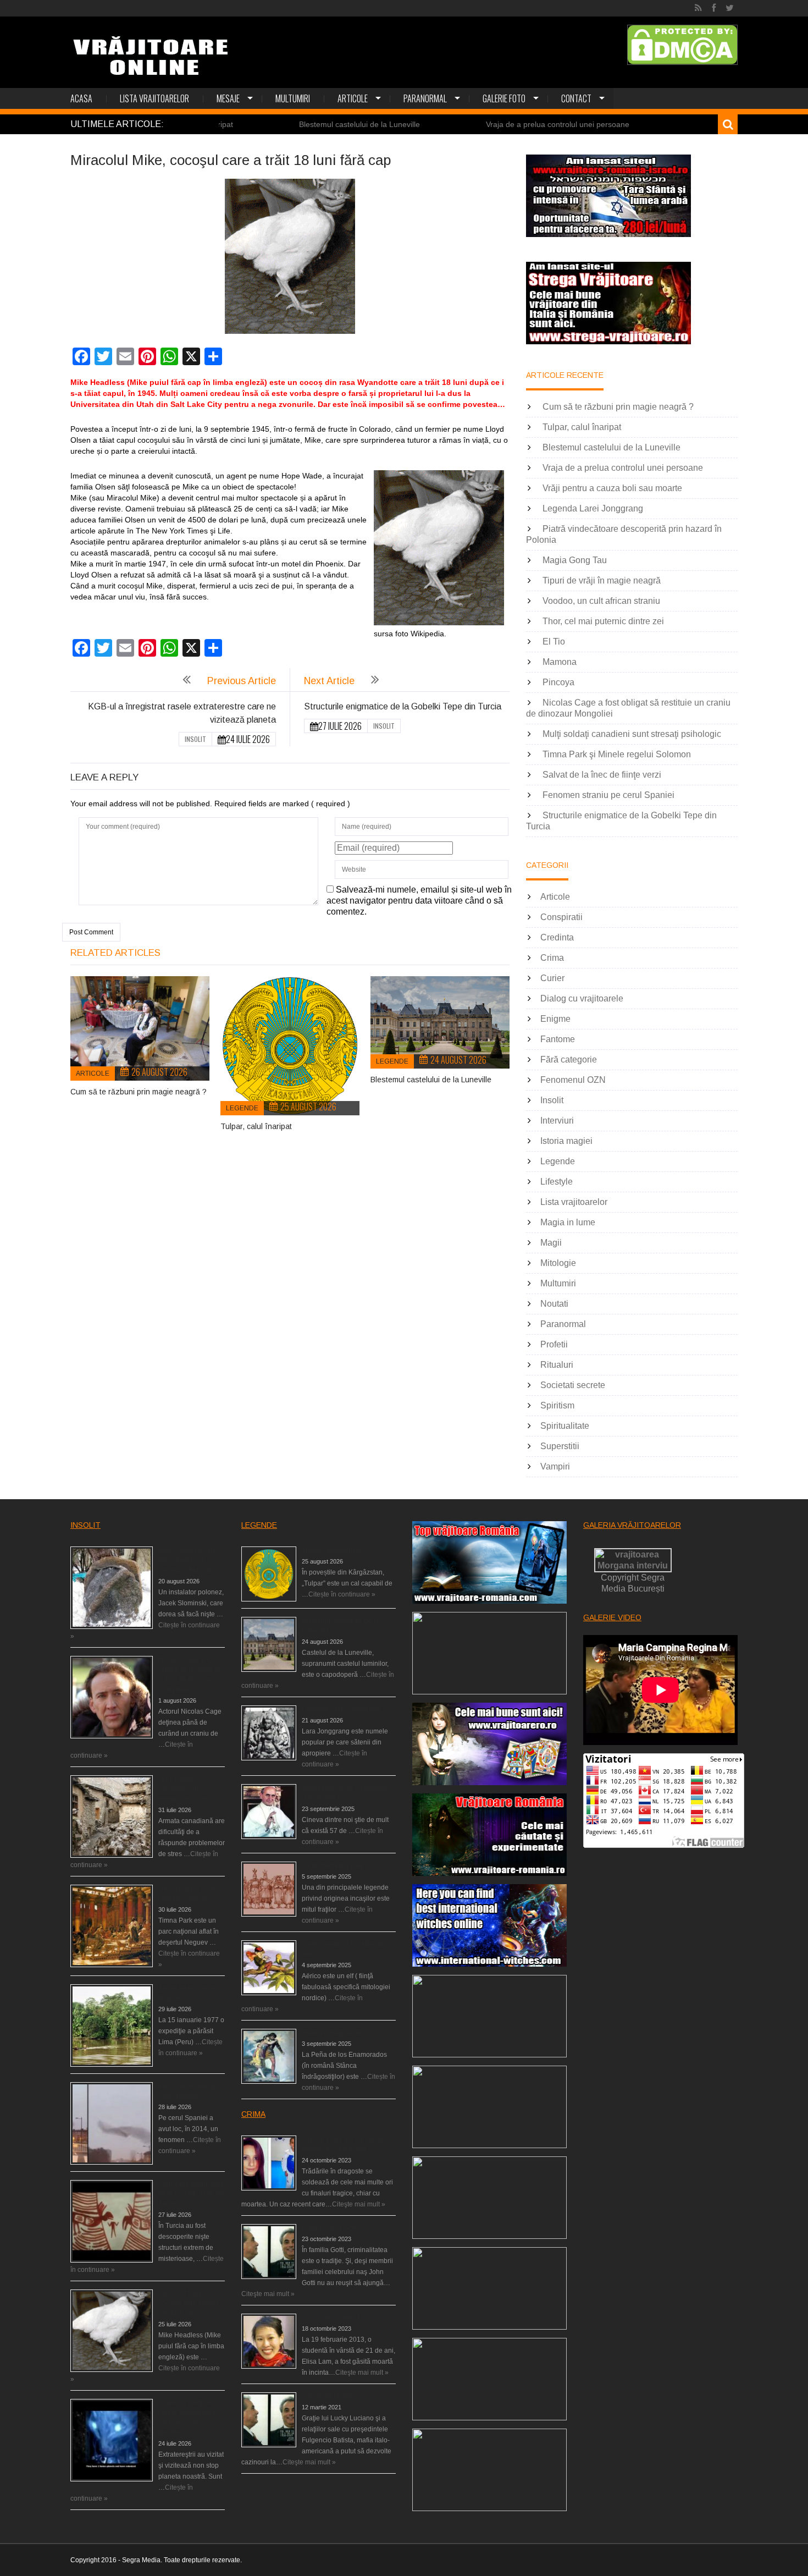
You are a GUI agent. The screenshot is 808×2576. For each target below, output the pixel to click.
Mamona (560, 662)
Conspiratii (561, 917)
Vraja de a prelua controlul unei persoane (468, 124)
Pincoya (558, 682)
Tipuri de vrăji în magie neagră (602, 580)
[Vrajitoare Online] (152, 60)
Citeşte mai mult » (359, 2204)
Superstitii (560, 1446)
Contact (576, 98)
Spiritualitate (565, 1426)
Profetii (554, 1344)
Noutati (554, 1304)
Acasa (81, 98)
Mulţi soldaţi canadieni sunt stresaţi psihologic (632, 734)
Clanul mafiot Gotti (330, 2228)
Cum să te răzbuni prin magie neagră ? (139, 1092)
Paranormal (425, 98)
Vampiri (555, 1466)
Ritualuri (557, 1365)
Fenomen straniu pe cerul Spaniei (608, 795)
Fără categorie (569, 1059)
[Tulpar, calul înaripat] (290, 1046)
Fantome (558, 1039)
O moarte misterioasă (334, 2318)
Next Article (329, 681)
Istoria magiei (566, 1141)
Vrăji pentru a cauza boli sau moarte (668, 124)
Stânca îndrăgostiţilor (333, 2033)
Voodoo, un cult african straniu (601, 601)
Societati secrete (573, 1385)
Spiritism (557, 1405)
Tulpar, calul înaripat (256, 1126)
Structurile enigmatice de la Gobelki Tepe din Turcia (403, 706)
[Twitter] (730, 8)
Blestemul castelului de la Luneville (270, 124)
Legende (242, 1108)
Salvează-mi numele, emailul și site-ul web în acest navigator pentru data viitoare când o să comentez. (419, 901)
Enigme (555, 1019)
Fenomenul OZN (573, 1080)
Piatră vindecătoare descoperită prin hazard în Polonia (187, 1560)
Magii (551, 1243)
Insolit (195, 739)
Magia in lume (568, 1222)
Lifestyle (557, 1182)
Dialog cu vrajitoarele (582, 998)
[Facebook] (714, 8)
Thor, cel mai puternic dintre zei (603, 621)
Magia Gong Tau (575, 560)
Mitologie (558, 1263)
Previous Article (242, 681)
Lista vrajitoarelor (154, 98)
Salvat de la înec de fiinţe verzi (602, 775)
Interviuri (557, 1121)
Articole (353, 98)
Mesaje (228, 98)
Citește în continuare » (342, 1594)
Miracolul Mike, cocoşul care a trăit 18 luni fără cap (191, 2303)
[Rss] (698, 8)
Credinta (557, 937)
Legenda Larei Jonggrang (593, 508)
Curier (552, 978)
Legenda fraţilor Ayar (333, 1865)
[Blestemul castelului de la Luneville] (440, 1022)
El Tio (554, 642)
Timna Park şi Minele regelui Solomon (617, 754)
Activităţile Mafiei (327, 2396)
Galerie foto (504, 98)
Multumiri (293, 98)
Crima (552, 958)
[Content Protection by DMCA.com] (682, 45)
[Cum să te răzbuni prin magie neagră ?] (140, 1028)
